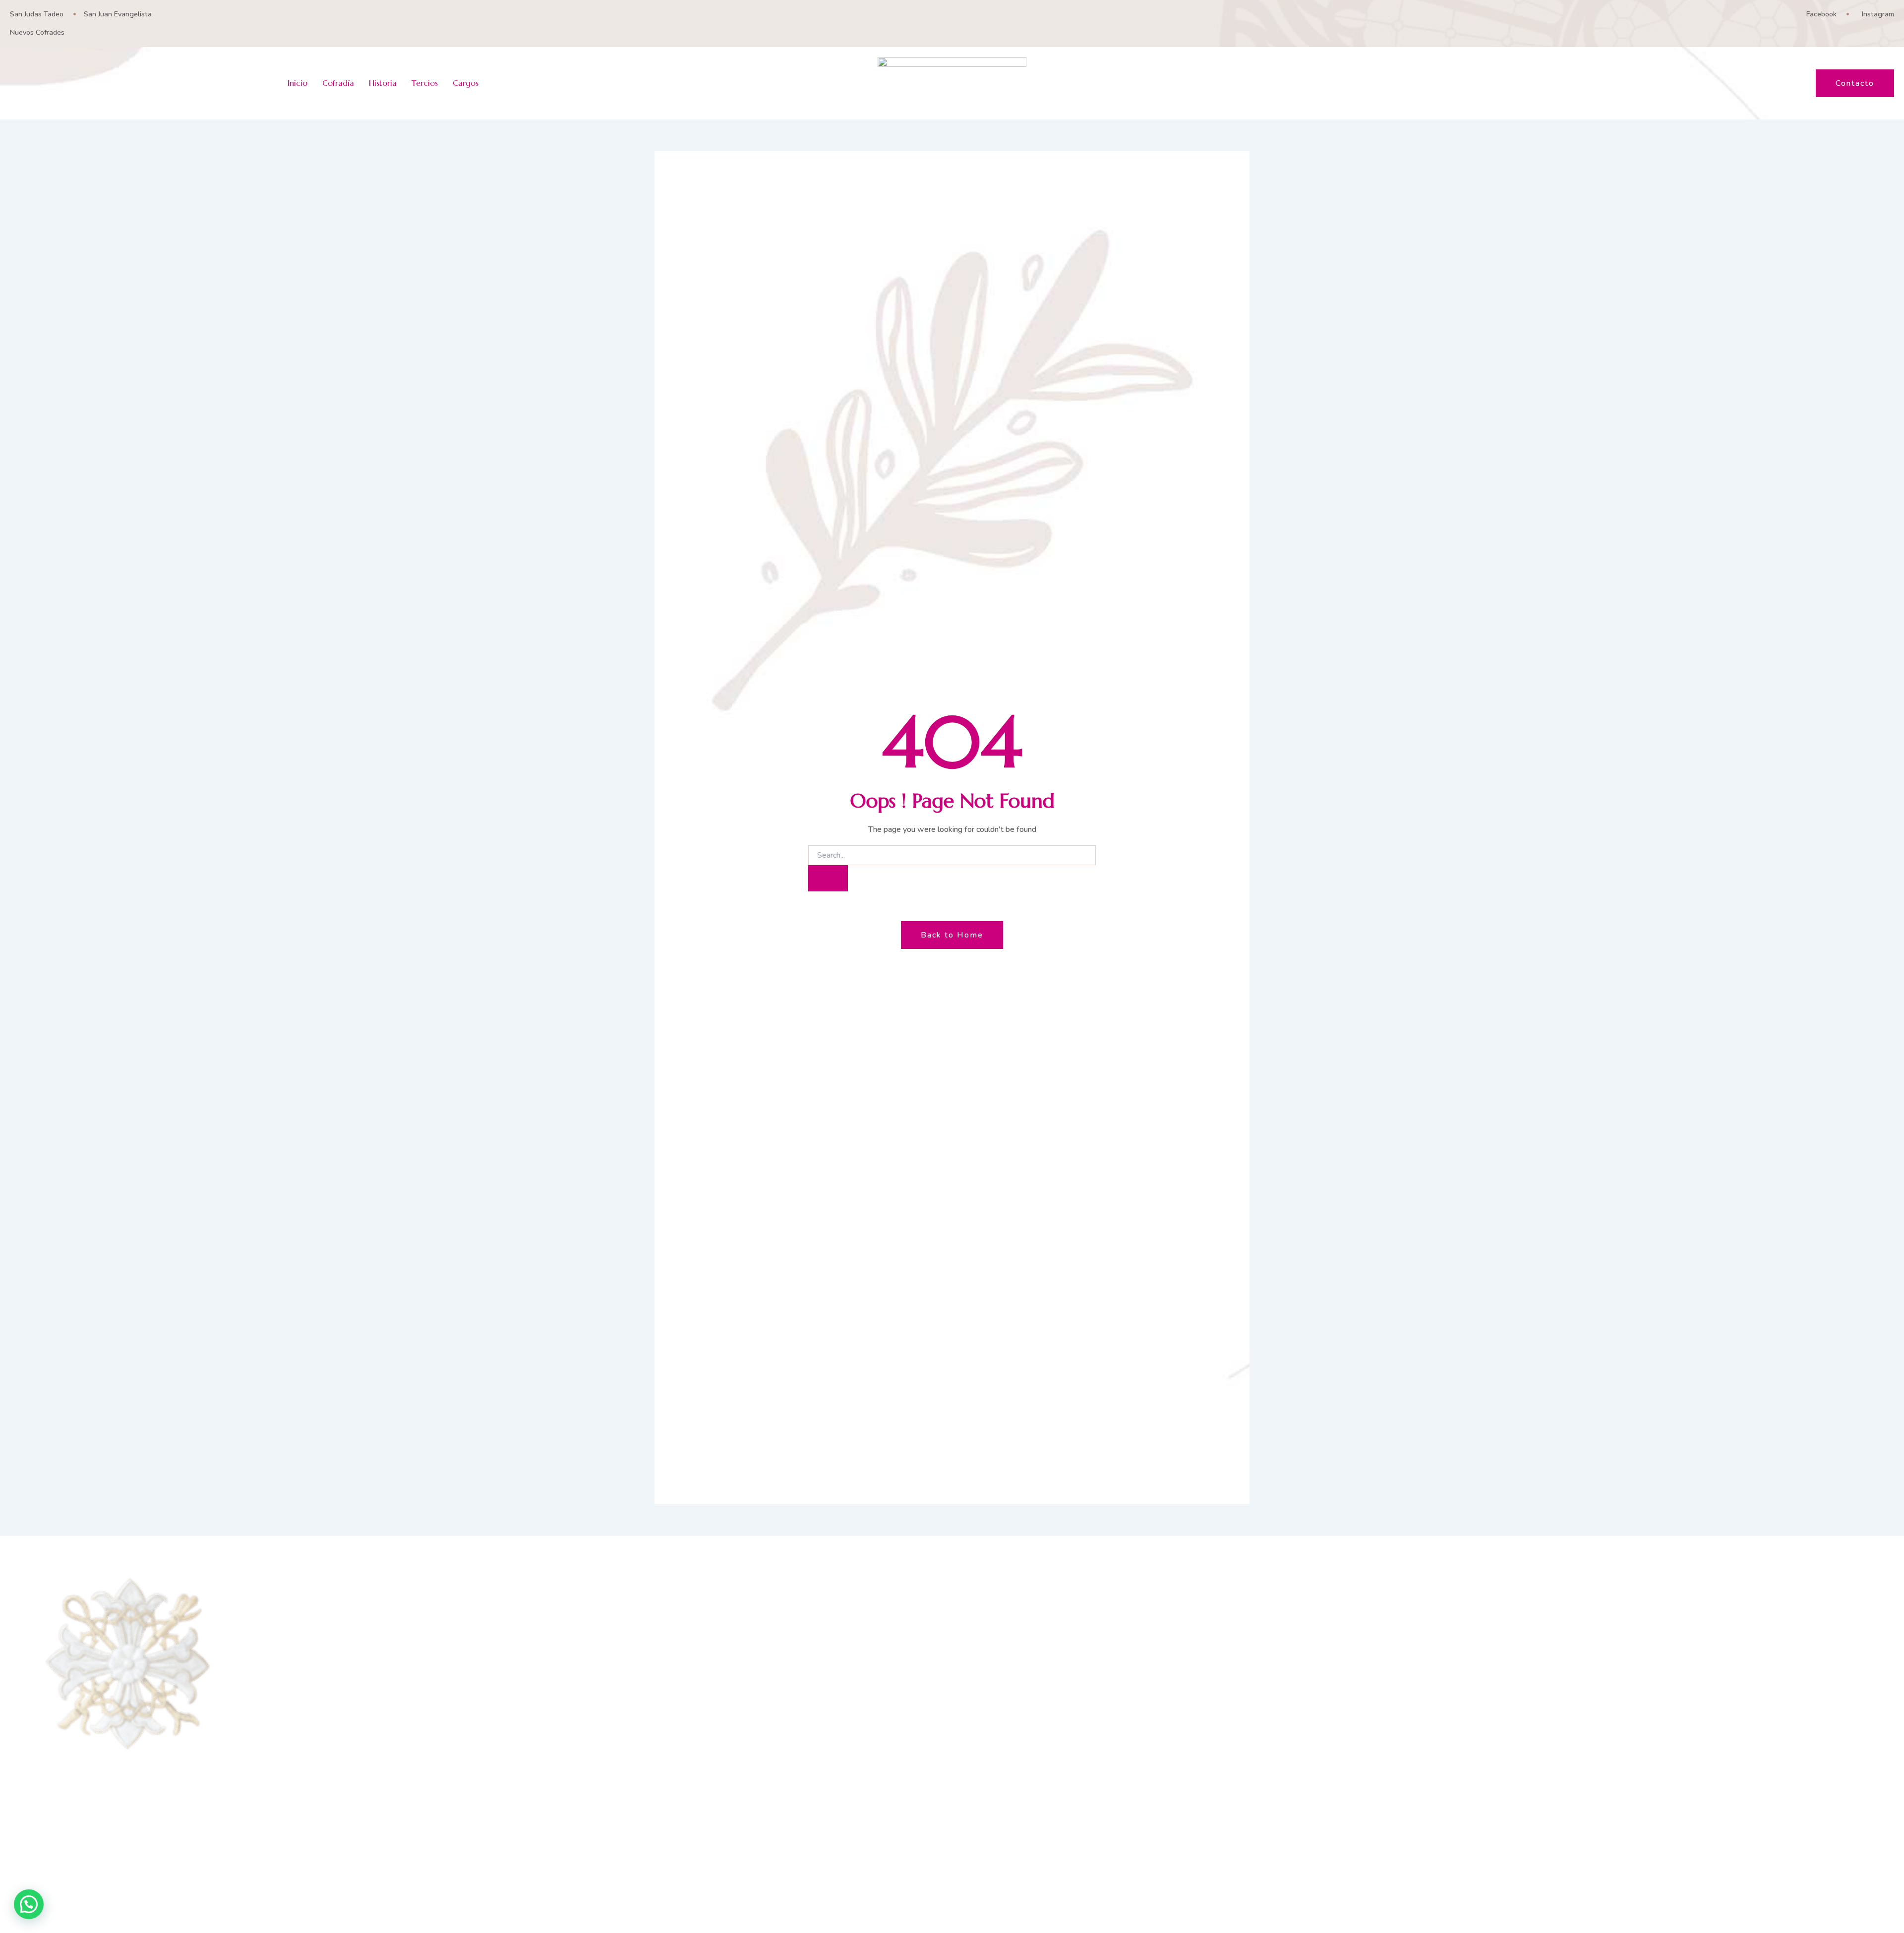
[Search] (828, 878)
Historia (383, 83)
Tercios (425, 83)
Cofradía (338, 83)
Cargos (466, 83)
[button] (29, 1904)
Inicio (297, 83)
